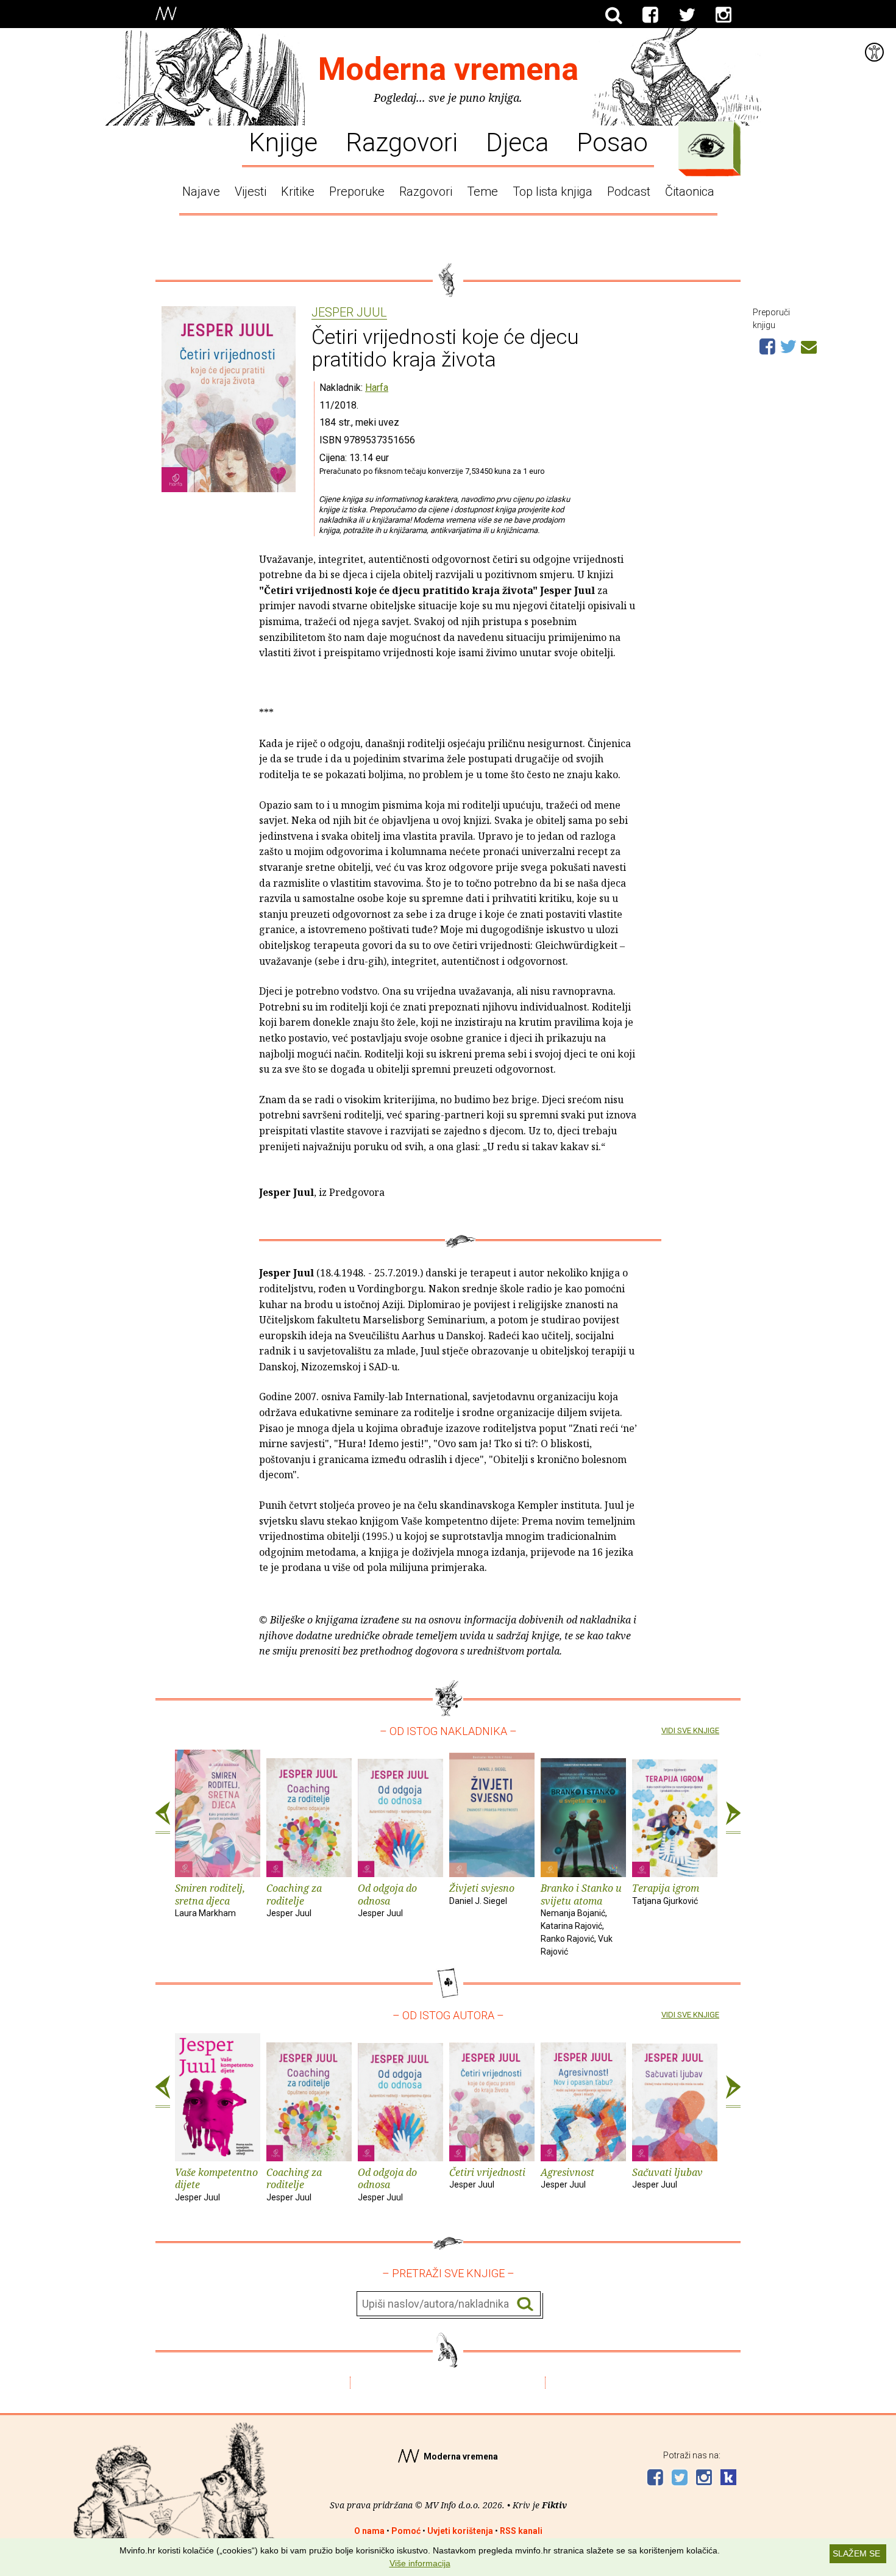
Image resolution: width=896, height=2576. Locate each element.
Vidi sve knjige (690, 1730)
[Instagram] (724, 15)
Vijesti (251, 191)
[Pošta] (809, 345)
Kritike (298, 191)
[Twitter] (687, 15)
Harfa (377, 388)
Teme (482, 191)
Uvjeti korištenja (460, 2531)
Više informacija (420, 2563)
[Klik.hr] (728, 2479)
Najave (201, 191)
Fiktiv (554, 2505)
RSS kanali (521, 2531)
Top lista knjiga (553, 191)
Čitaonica (690, 191)
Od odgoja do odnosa (387, 1900)
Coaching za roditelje (294, 1900)
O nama (369, 2531)
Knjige (283, 141)
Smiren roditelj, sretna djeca (210, 1900)
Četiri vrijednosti (487, 2178)
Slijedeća (733, 1818)
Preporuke (357, 191)
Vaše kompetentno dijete (216, 2184)
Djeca (517, 141)
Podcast (629, 191)
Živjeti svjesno (482, 1894)
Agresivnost (567, 2178)
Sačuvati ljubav (667, 2178)
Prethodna (163, 1818)
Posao (612, 141)
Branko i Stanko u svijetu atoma (581, 1919)
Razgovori (402, 141)
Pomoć (406, 2531)
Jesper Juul (349, 313)
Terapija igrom (666, 1894)
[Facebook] (650, 15)
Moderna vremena (448, 69)
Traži (525, 2304)
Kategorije (706, 146)
